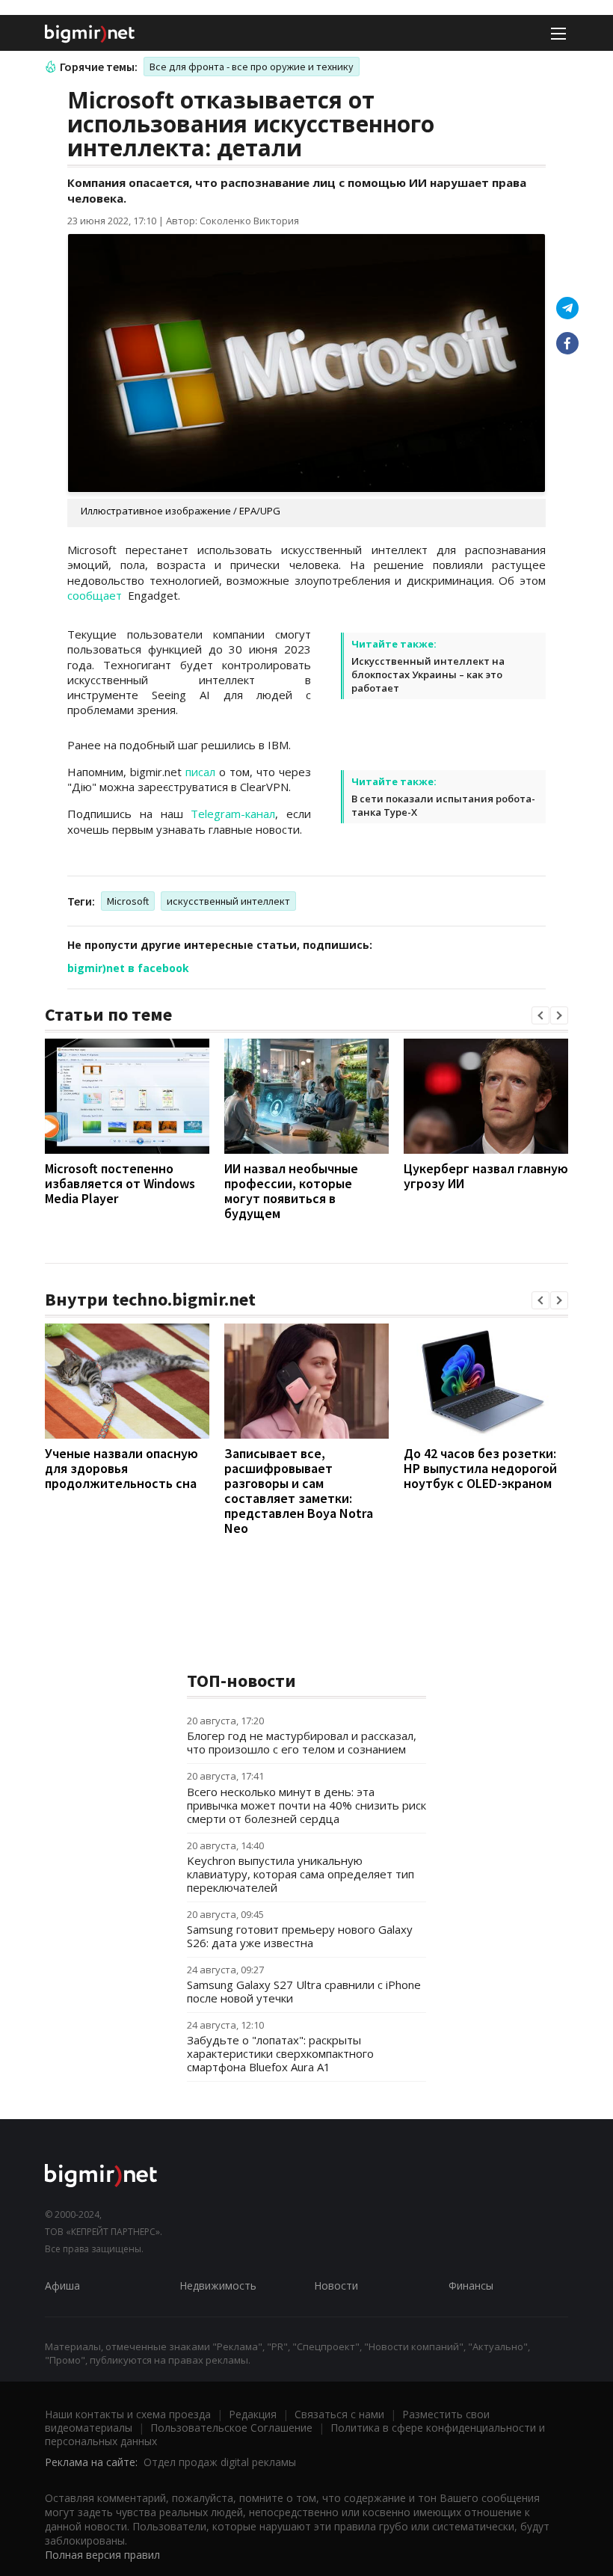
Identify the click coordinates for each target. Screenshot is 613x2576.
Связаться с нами (339, 2414)
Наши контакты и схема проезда (128, 2414)
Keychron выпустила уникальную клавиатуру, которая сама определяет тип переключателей (301, 1874)
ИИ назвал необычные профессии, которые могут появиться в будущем (291, 1191)
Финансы (471, 2285)
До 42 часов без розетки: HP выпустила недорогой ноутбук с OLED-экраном (480, 1468)
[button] (540, 1015)
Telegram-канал (233, 814)
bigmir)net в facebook (128, 968)
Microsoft (128, 901)
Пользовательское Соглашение (231, 2428)
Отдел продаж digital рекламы (220, 2462)
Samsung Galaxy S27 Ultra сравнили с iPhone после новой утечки (304, 1991)
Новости (336, 2285)
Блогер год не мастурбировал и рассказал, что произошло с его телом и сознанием (302, 1742)
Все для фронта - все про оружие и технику (252, 67)
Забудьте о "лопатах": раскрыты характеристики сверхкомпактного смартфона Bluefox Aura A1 (280, 2053)
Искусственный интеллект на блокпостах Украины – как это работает (428, 674)
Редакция (253, 2414)
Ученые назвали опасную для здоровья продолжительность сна (121, 1468)
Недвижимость (218, 2285)
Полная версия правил (102, 2555)
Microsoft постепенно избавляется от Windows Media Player (120, 1183)
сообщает (96, 595)
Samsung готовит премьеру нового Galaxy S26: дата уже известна (300, 1936)
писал (200, 772)
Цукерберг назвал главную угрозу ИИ (486, 1176)
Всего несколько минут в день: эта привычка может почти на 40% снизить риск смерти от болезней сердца (306, 1805)
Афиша (62, 2285)
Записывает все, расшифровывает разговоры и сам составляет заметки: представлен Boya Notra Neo (299, 1491)
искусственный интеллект (228, 901)
